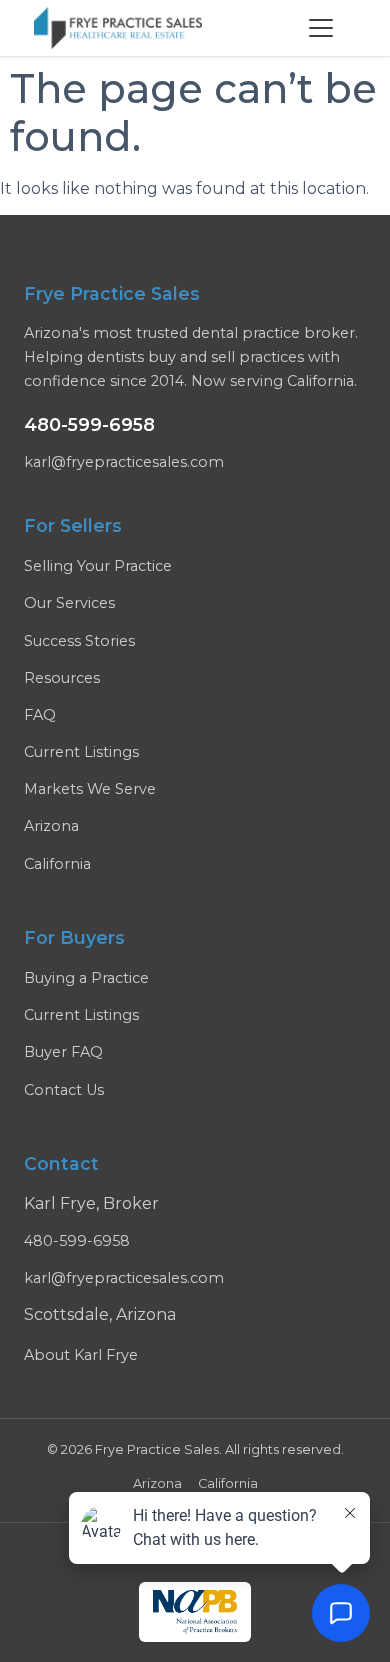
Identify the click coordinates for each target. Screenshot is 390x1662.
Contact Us (64, 1090)
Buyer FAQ (63, 1052)
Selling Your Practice (98, 566)
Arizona (51, 826)
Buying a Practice (86, 978)
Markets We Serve (90, 789)
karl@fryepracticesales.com (124, 462)
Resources (62, 678)
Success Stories (79, 641)
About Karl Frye (81, 1355)
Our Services (69, 603)
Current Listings (81, 752)
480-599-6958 (89, 424)
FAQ (40, 715)
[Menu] (321, 28)
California (57, 864)
